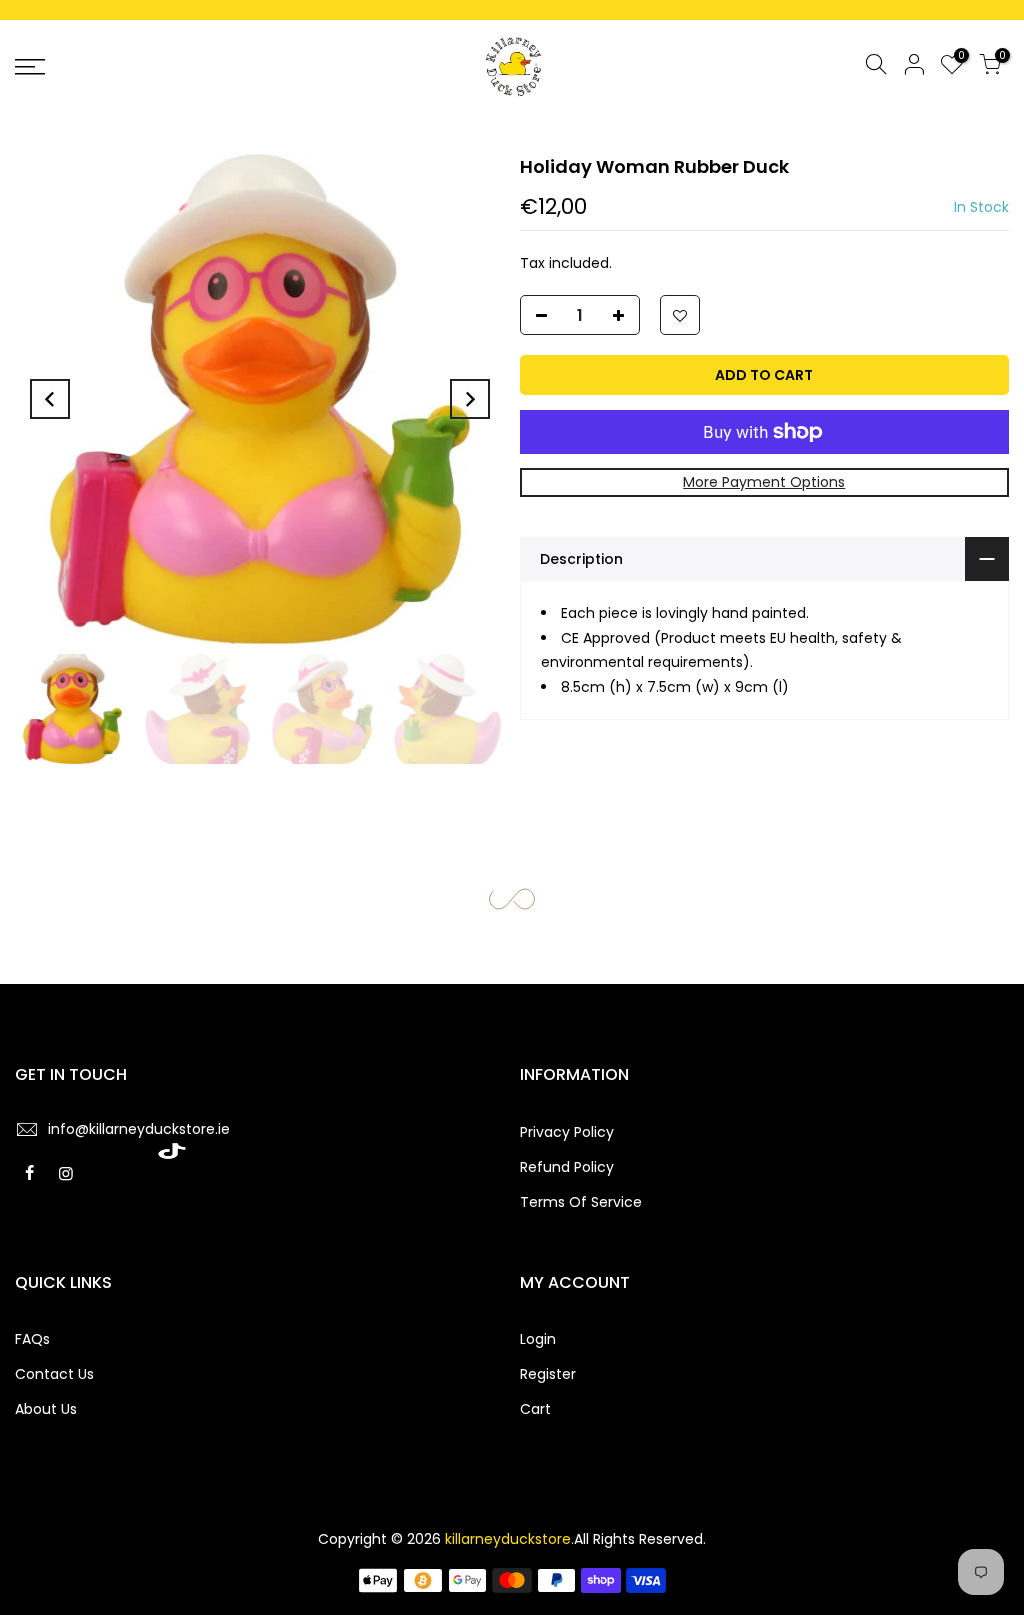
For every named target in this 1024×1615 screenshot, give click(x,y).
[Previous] (50, 399)
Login (538, 1339)
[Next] (470, 399)
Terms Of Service (581, 1202)
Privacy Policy (567, 1132)
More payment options (764, 482)
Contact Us (54, 1374)
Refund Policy (567, 1167)
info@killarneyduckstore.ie (139, 1129)
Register (548, 1374)
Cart (535, 1409)
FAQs (32, 1339)
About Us (46, 1409)
